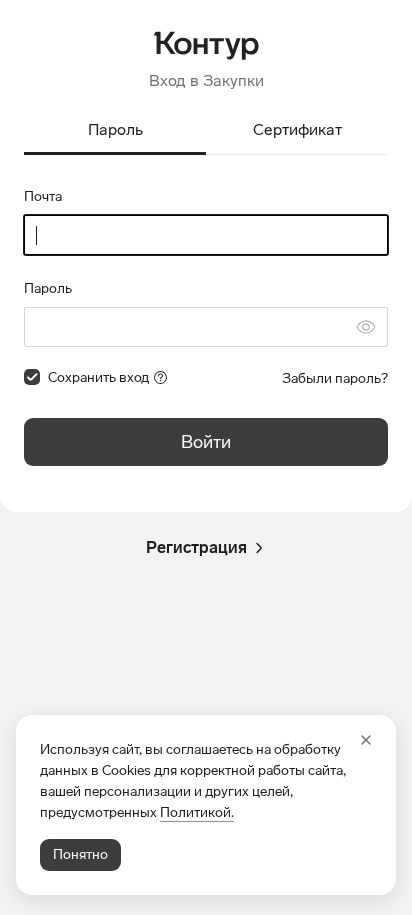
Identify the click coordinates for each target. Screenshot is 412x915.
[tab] (115, 131)
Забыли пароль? (335, 378)
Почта (43, 196)
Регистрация (196, 547)
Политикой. (197, 812)
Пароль (48, 288)
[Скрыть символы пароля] (366, 327)
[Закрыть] (366, 740)
